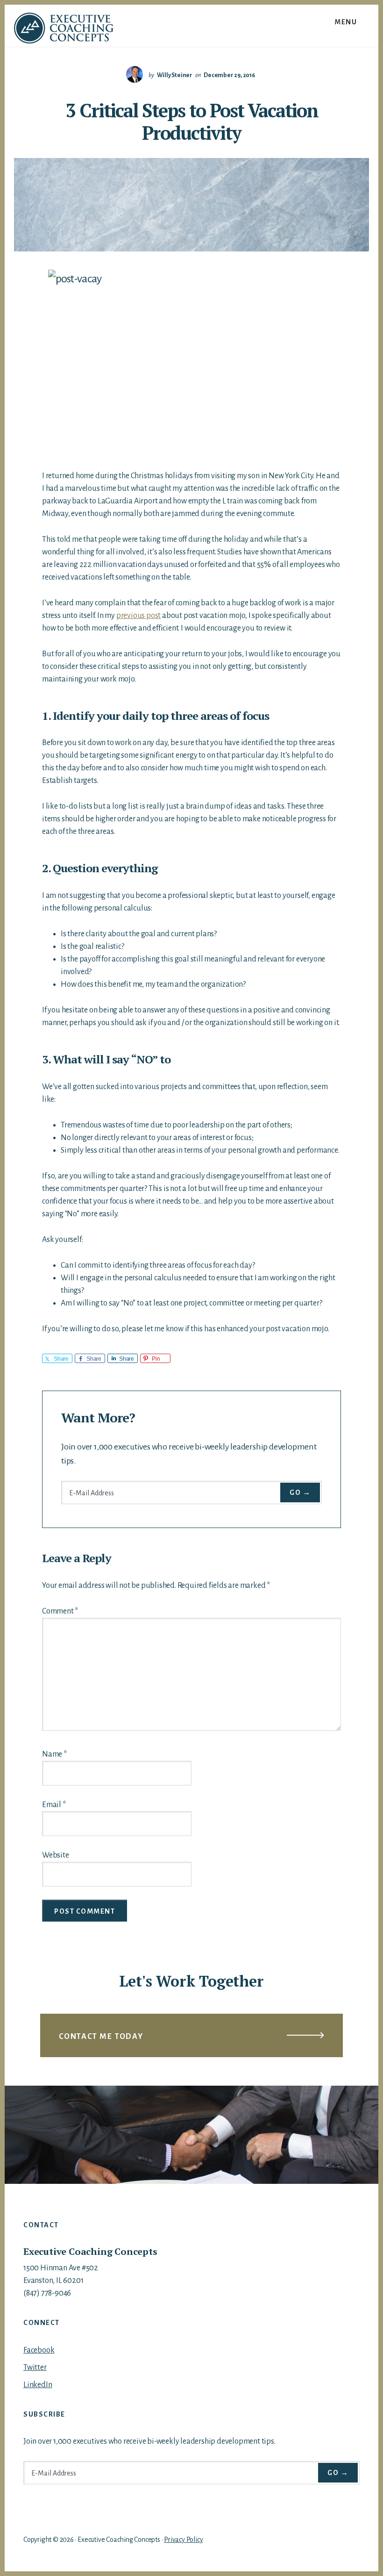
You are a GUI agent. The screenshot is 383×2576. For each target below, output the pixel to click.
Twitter (35, 2368)
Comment (60, 1611)
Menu (346, 22)
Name (54, 1754)
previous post (138, 616)
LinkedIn (38, 2385)
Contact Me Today (101, 2037)
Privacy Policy (183, 2540)
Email (54, 1805)
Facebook (39, 2350)
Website (56, 1855)
